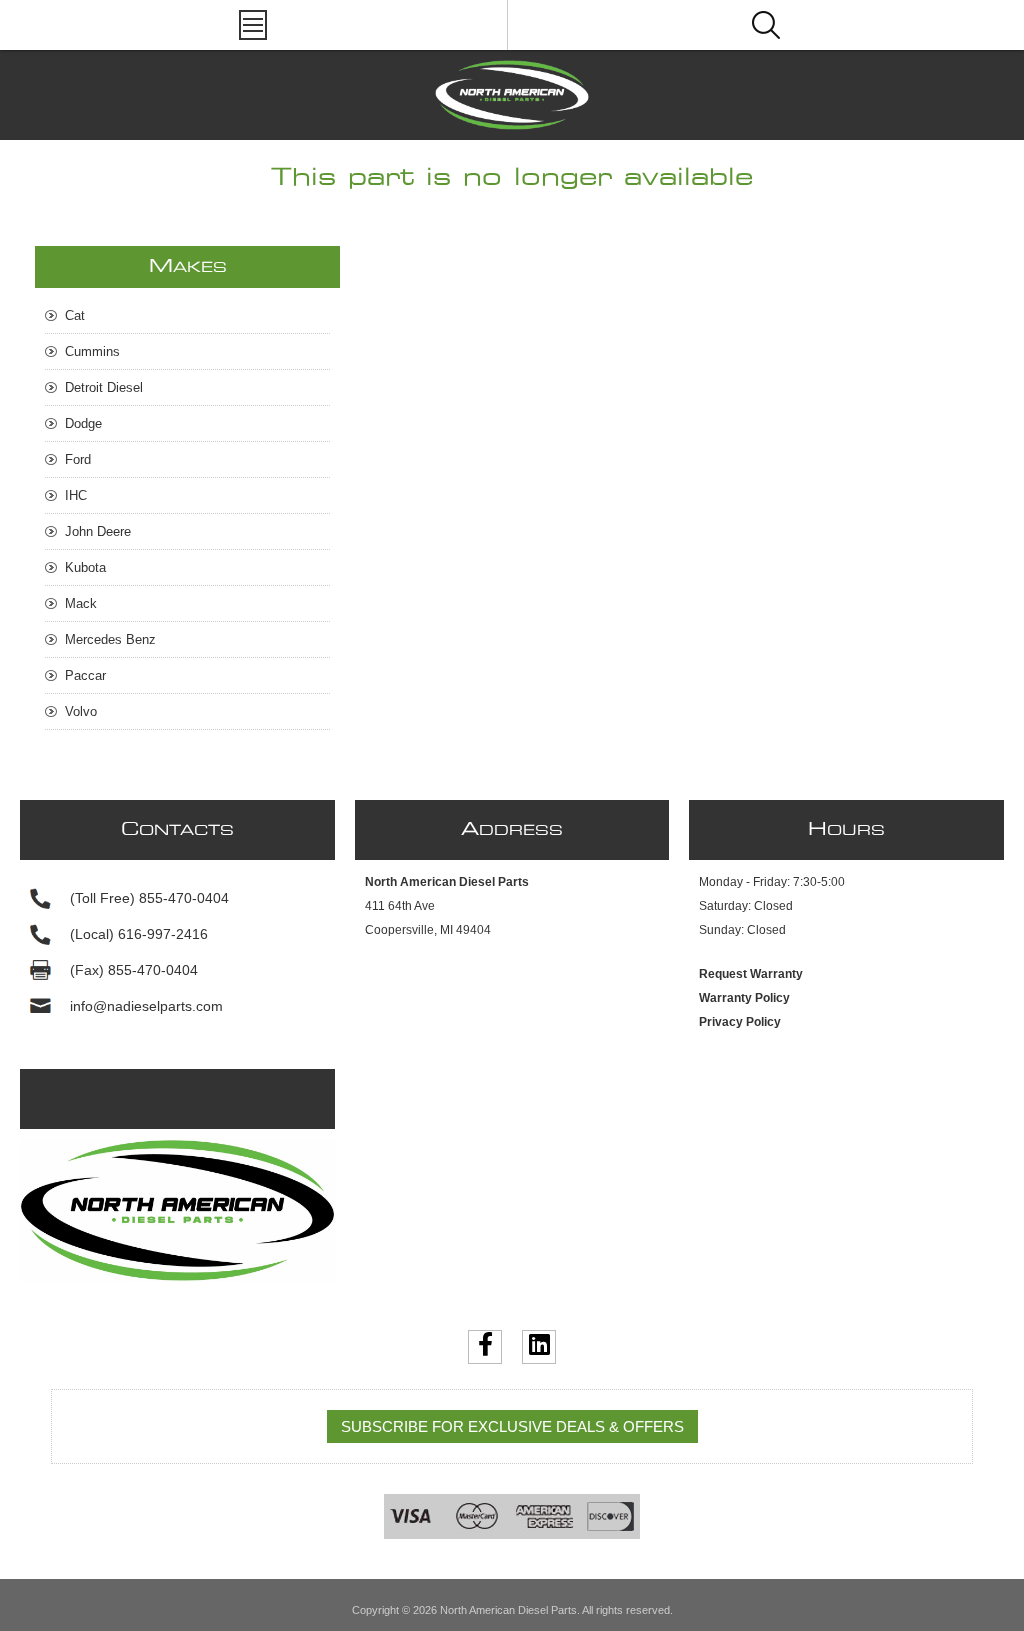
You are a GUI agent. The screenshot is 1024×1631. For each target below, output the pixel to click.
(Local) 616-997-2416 (139, 934)
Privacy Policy (740, 1022)
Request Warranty (751, 974)
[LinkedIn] (539, 1347)
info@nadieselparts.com (146, 1006)
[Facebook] (485, 1347)
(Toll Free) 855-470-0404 (149, 898)
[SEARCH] (766, 25)
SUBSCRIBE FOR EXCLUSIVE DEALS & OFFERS (512, 1426)
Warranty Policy (744, 998)
